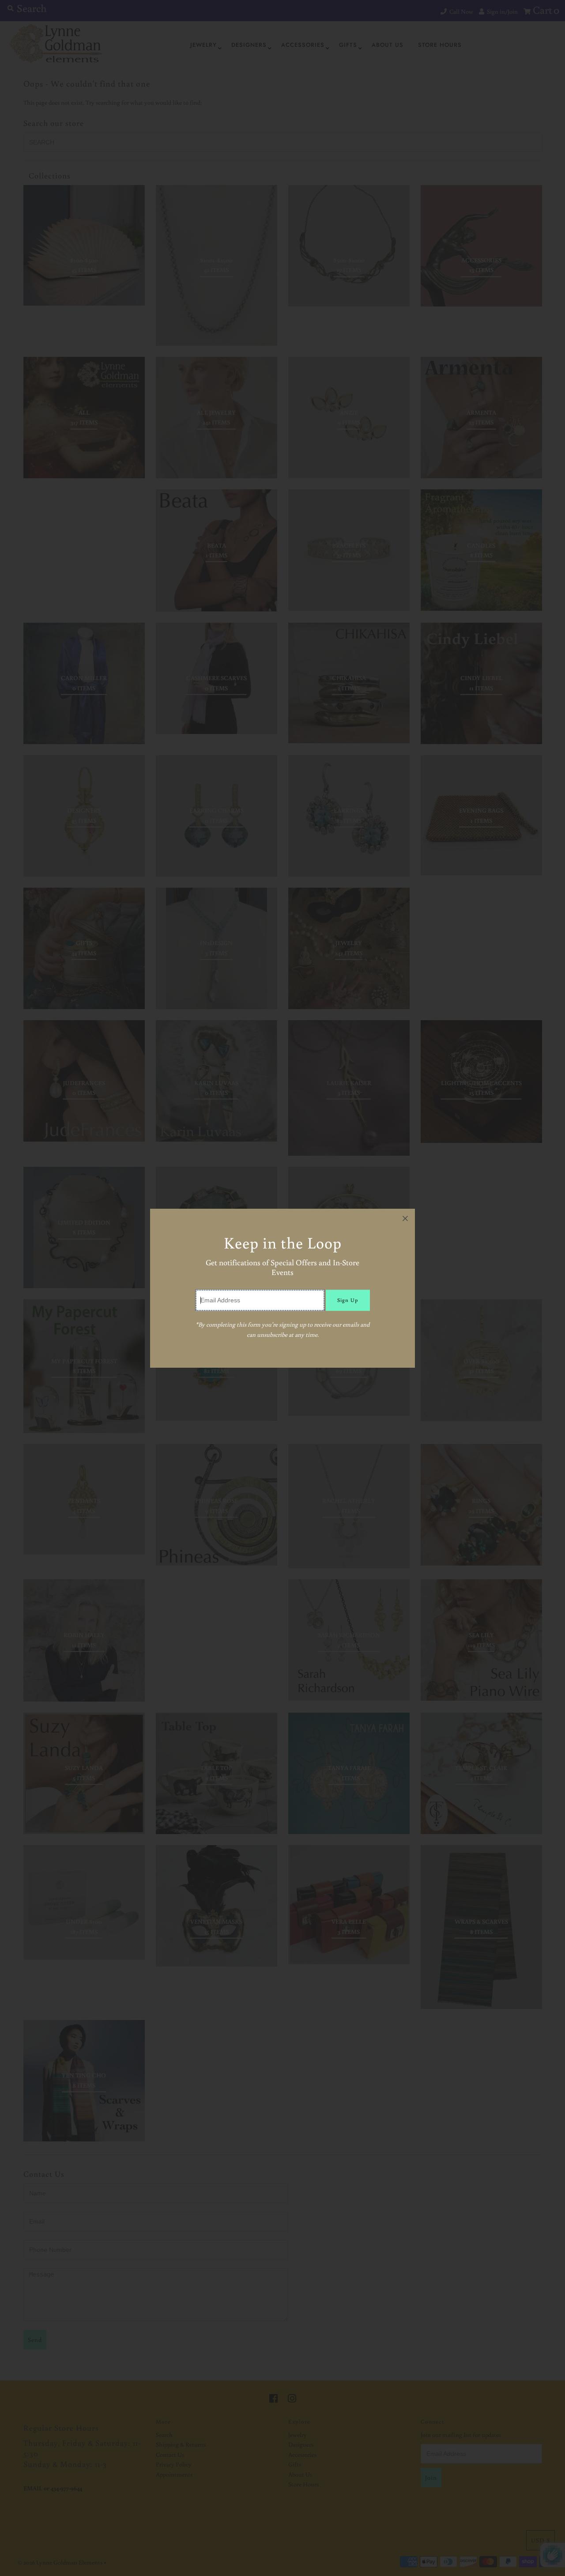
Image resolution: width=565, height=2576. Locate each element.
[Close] (405, 1218)
